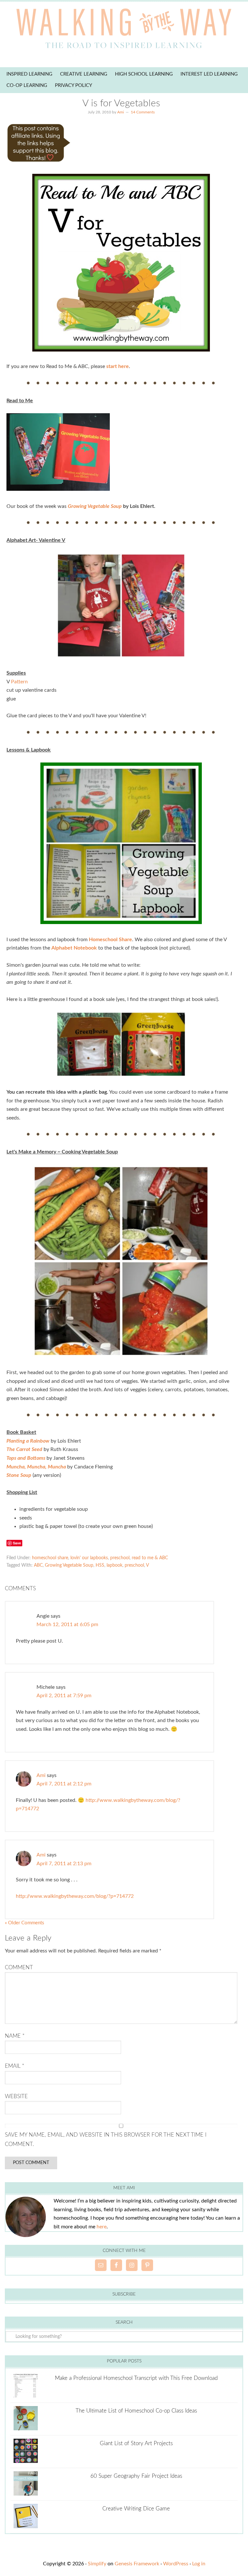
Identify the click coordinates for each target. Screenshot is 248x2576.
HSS (100, 1565)
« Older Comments (25, 1923)
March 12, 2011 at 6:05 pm (67, 1624)
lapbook (114, 1565)
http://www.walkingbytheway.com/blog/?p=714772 (75, 1896)
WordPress (176, 2564)
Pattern (19, 682)
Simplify (97, 2564)
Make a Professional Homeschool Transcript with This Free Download (136, 2378)
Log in (199, 2564)
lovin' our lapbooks (89, 1558)
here (102, 2227)
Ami (41, 1775)
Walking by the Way (124, 31)
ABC (38, 1565)
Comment (19, 1967)
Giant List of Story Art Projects (136, 2443)
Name (15, 2036)
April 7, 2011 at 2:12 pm (64, 1784)
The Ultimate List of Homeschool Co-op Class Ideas (136, 2411)
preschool (120, 1558)
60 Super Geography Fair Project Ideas (136, 2476)
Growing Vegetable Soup (95, 506)
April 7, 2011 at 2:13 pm (64, 1864)
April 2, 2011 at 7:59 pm (64, 1696)
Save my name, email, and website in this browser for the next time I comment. (106, 2139)
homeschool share (50, 1558)
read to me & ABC (150, 1558)
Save (17, 1543)
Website (16, 2096)
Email (15, 2066)
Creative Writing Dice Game (136, 2509)
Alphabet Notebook (74, 948)
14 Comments (143, 112)
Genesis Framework (137, 2564)
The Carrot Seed (24, 1449)
